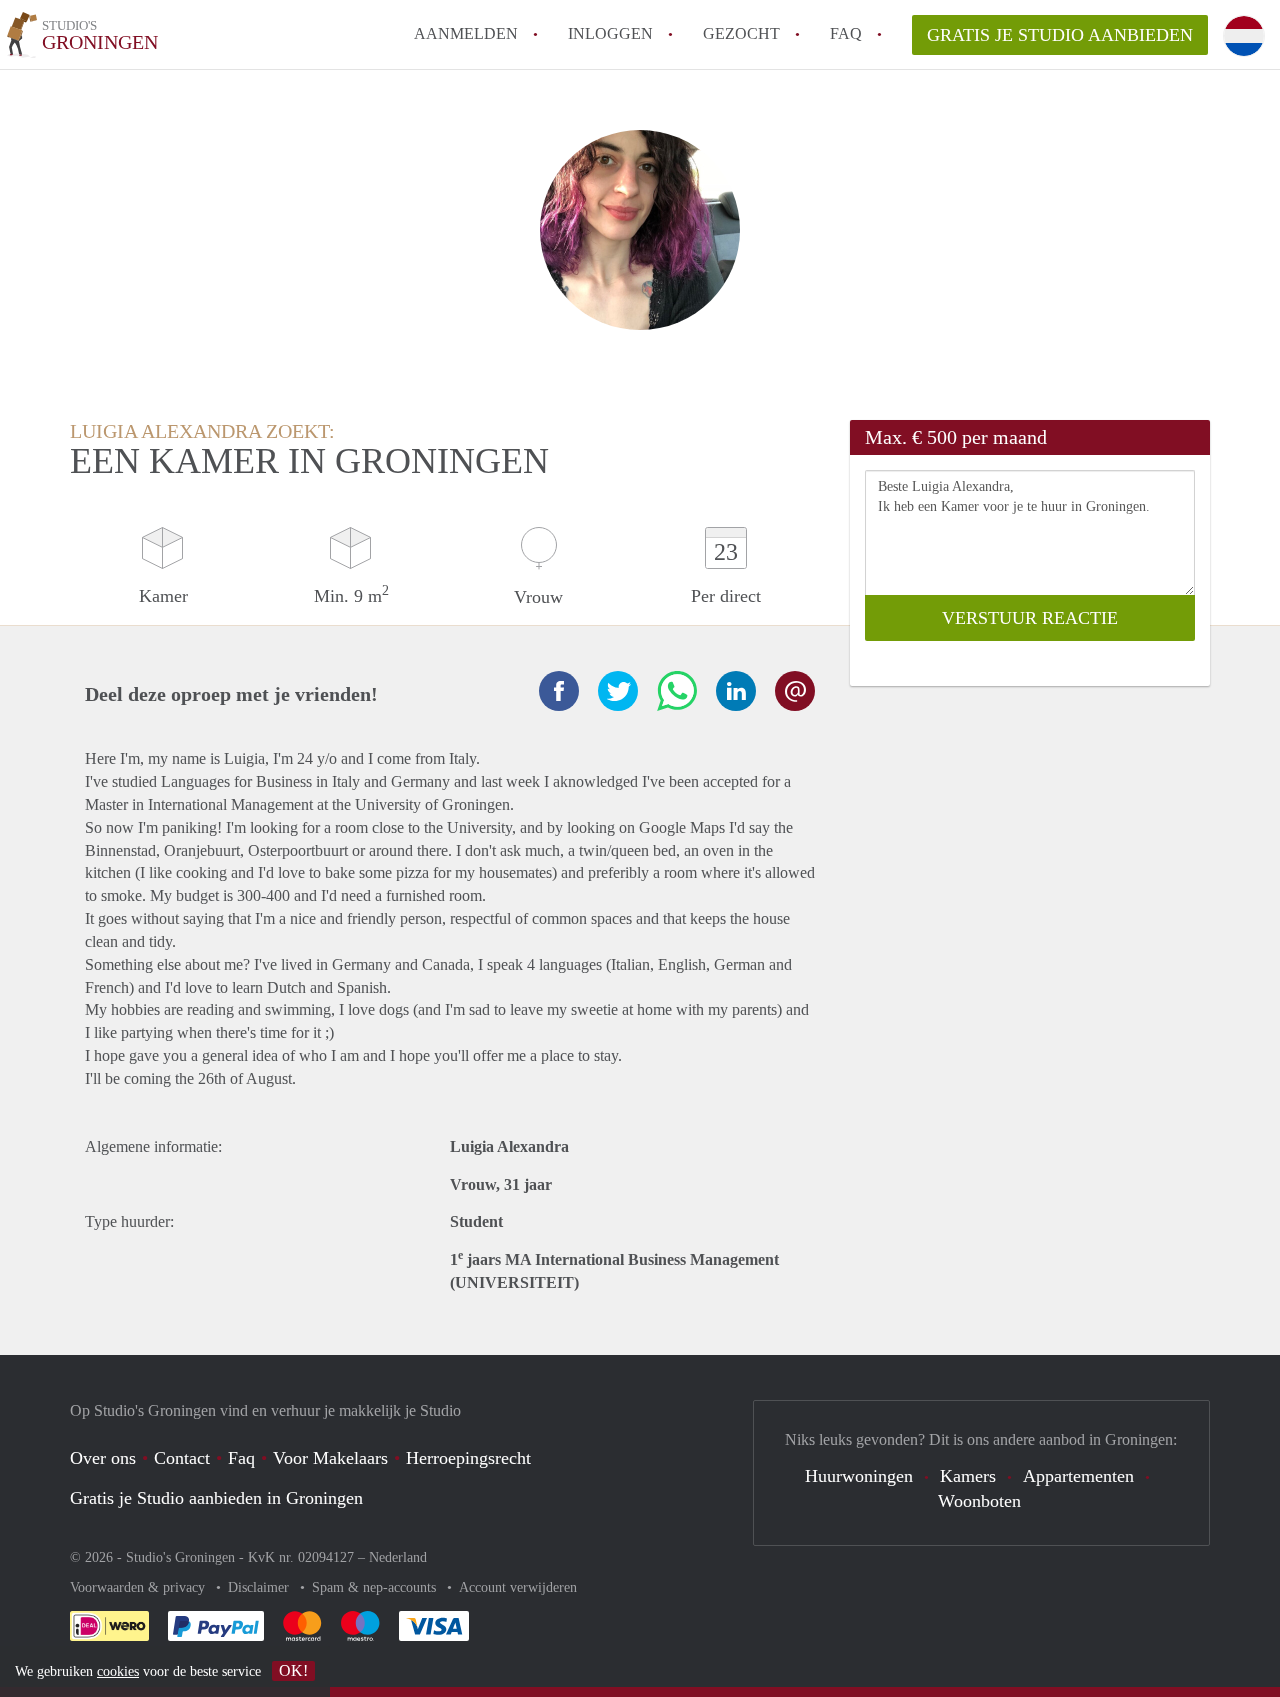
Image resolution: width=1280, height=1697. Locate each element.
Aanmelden (466, 33)
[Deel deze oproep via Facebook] (559, 691)
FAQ (846, 33)
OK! (293, 1670)
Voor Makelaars (330, 1458)
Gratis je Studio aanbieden (1060, 35)
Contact (182, 1458)
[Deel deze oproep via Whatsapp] (677, 691)
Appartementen (1078, 1476)
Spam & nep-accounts (376, 1587)
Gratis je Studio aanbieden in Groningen (216, 1498)
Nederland (398, 1557)
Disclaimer (260, 1587)
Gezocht (741, 33)
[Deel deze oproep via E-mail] (795, 691)
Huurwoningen (859, 1476)
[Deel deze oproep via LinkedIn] (736, 691)
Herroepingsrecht (468, 1458)
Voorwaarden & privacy (139, 1587)
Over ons (103, 1458)
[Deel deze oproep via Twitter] (618, 691)
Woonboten (979, 1501)
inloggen (610, 33)
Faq (241, 1458)
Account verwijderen (518, 1587)
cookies (118, 1671)
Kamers (968, 1476)
